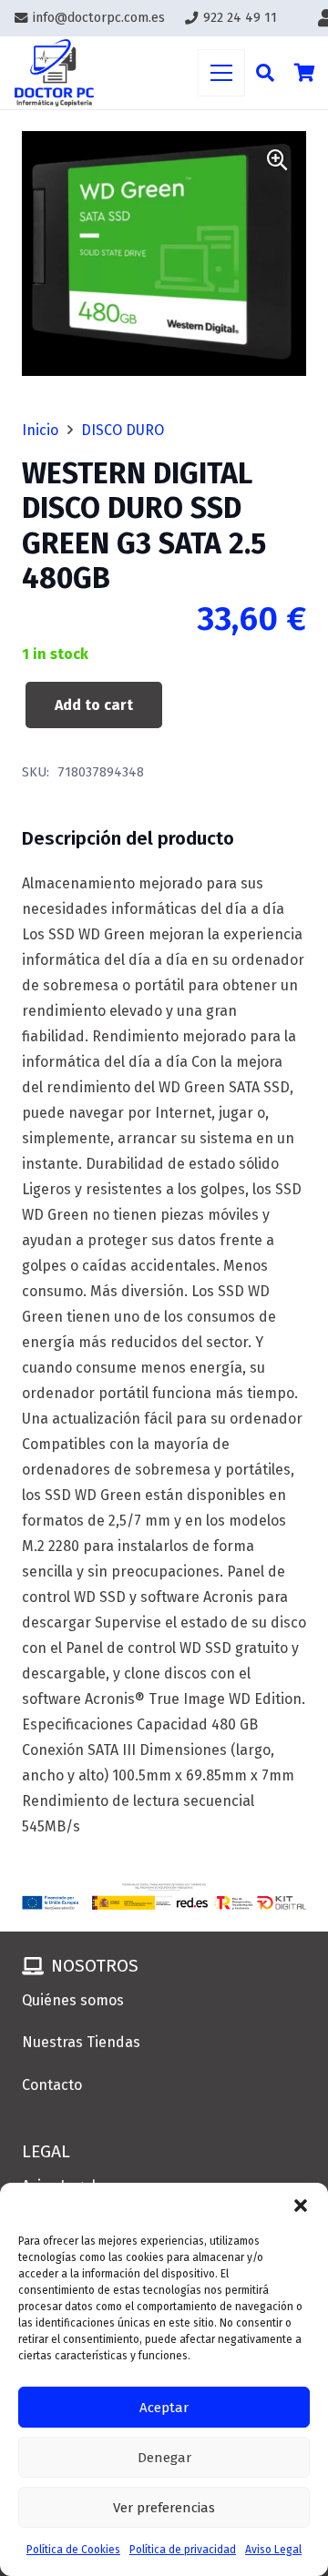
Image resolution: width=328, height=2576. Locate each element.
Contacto (52, 2085)
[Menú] (221, 73)
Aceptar (164, 2408)
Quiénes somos (73, 2000)
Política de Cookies (73, 2550)
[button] (301, 2206)
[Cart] (305, 73)
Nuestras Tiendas (81, 2042)
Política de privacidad (183, 2550)
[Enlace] (54, 73)
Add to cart (94, 705)
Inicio (40, 430)
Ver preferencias (164, 2508)
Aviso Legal (273, 2550)
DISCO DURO (123, 430)
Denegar (164, 2458)
